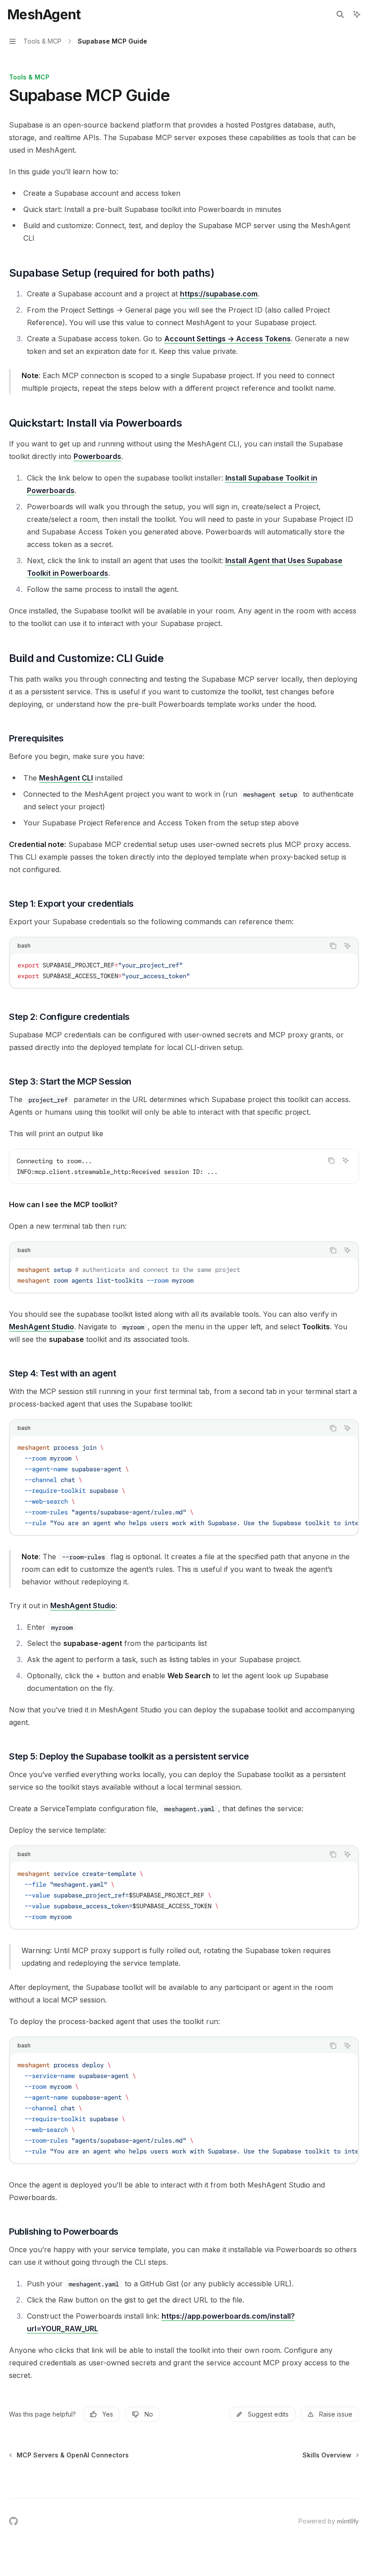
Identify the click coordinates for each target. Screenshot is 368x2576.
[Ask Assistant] (347, 946)
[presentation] (184, 1485)
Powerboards (97, 456)
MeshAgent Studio (42, 1327)
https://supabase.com (219, 294)
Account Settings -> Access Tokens (228, 339)
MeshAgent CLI (66, 778)
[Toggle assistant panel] (357, 14)
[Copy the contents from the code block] (333, 946)
